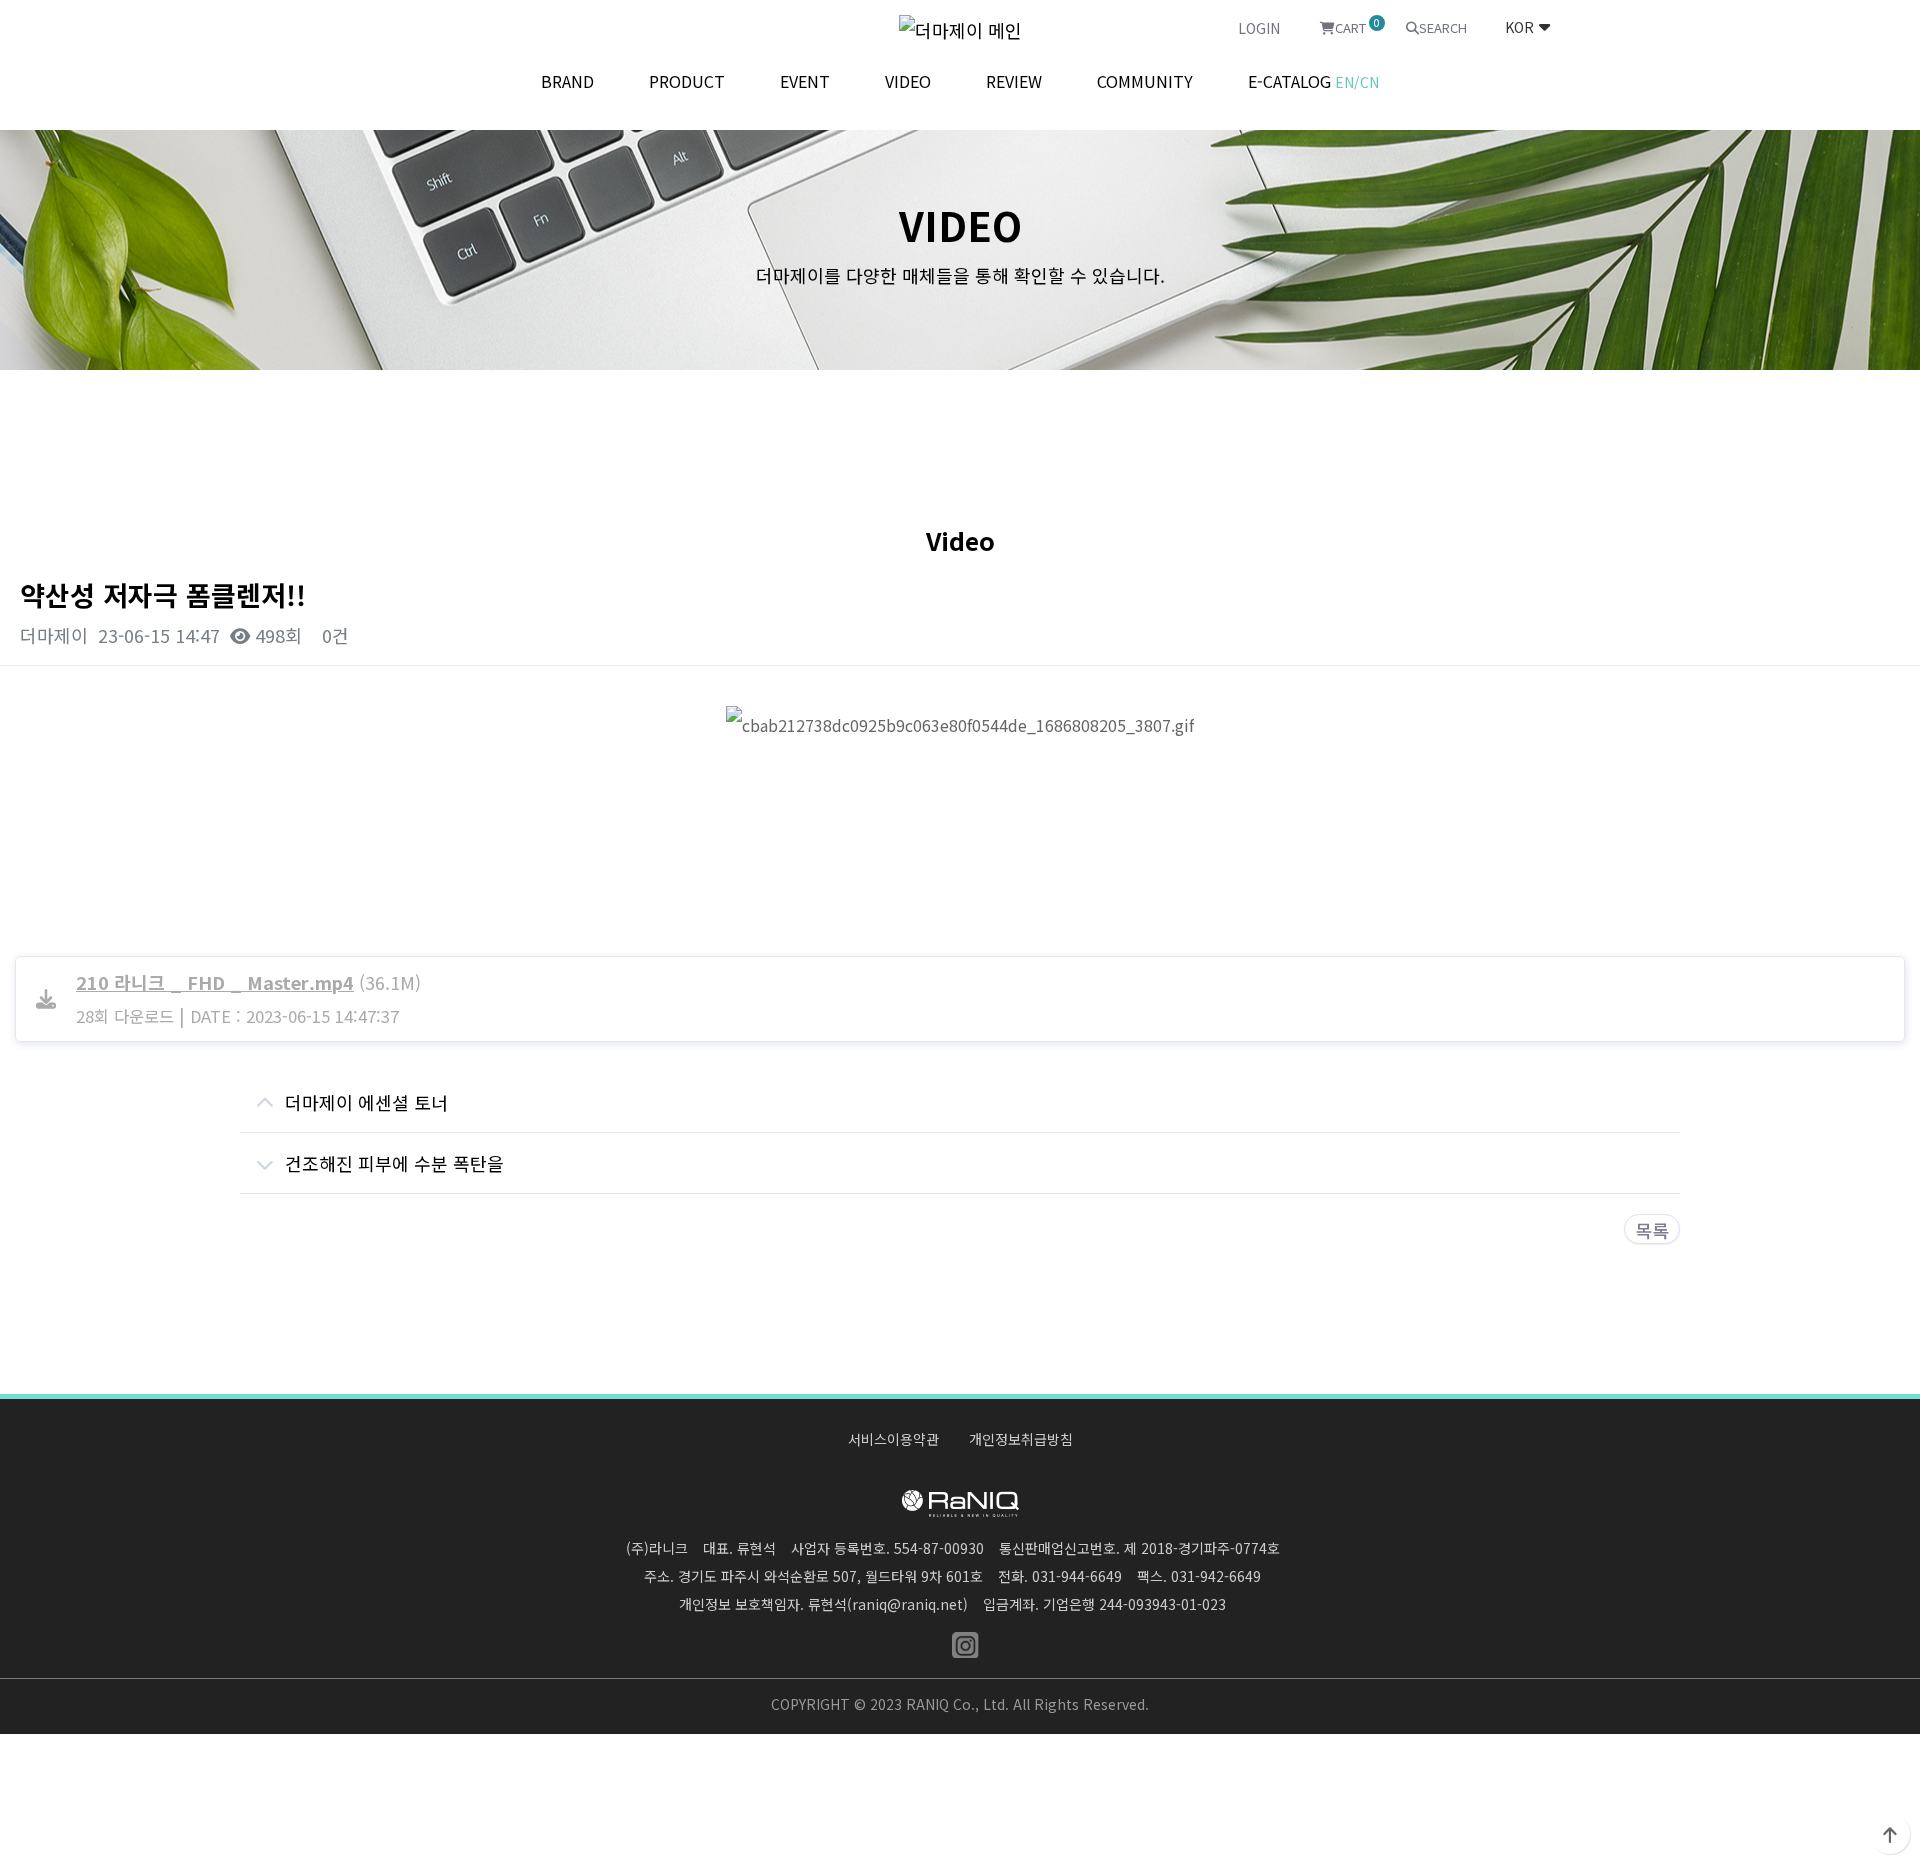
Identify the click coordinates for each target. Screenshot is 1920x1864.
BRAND (567, 81)
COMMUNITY (1145, 81)
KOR (1519, 27)
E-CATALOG (1313, 81)
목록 (1652, 1230)
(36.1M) (248, 982)
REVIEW (1014, 81)
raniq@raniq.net (907, 1604)
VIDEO (908, 81)
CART (1355, 26)
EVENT (805, 81)
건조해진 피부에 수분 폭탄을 (394, 1163)
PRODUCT (687, 81)
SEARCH (1443, 27)
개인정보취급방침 (1021, 1439)
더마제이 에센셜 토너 (366, 1102)
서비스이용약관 (893, 1439)
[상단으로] (1890, 1834)
